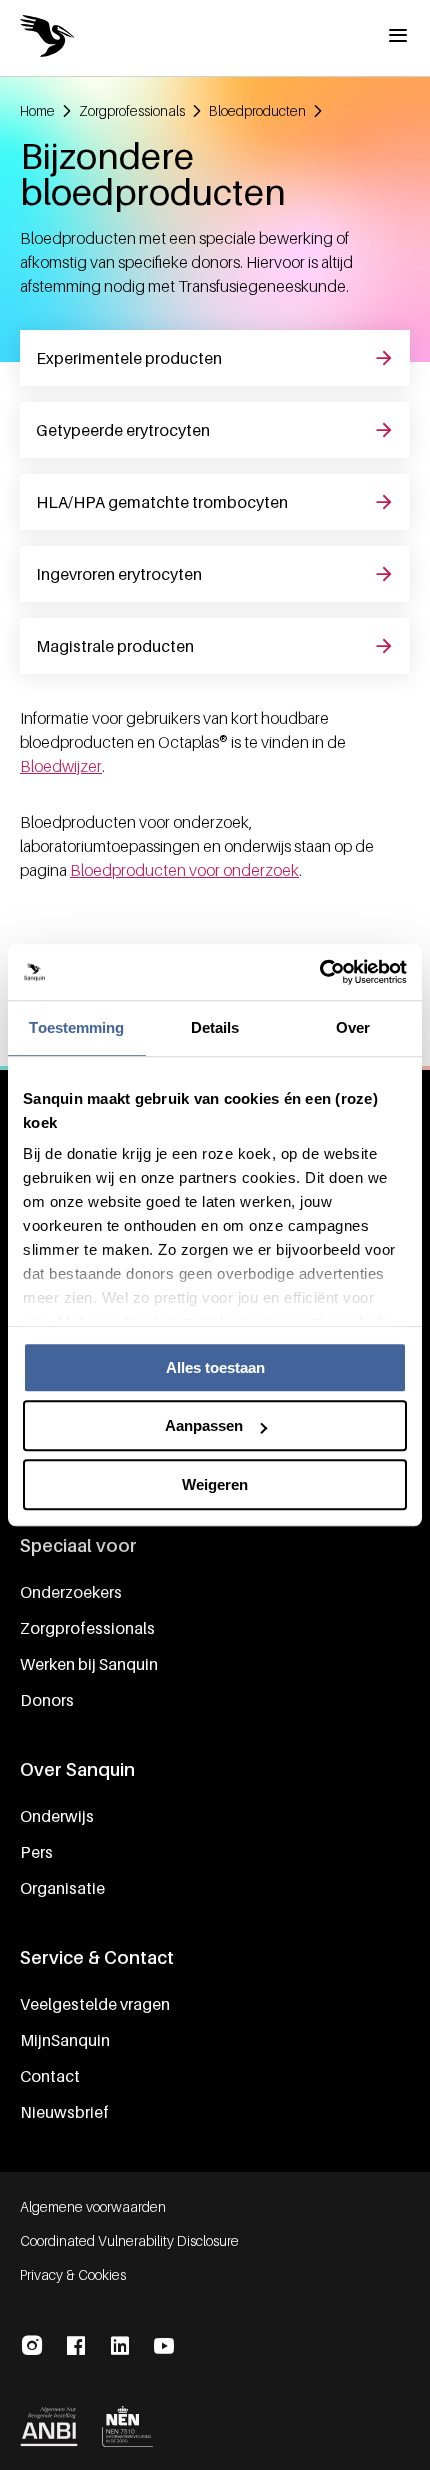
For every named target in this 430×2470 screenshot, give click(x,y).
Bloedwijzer (61, 766)
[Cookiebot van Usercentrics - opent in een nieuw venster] (319, 972)
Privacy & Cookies (73, 2274)
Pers (36, 1852)
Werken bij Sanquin (89, 1664)
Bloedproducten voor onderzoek (184, 870)
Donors (47, 1700)
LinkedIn (120, 2346)
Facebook (76, 2346)
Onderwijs (57, 1816)
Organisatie (62, 1888)
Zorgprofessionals (87, 1628)
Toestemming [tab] (76, 1027)
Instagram (32, 2346)
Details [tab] (215, 1027)
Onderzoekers (71, 1592)
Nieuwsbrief (64, 2112)
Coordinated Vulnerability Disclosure (129, 2240)
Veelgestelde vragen (95, 2004)
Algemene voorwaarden (93, 2206)
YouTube (164, 2346)
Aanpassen (204, 1425)
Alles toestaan (215, 1367)
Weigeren (215, 1484)
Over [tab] (353, 1027)
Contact (50, 2076)
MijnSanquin (65, 2040)
